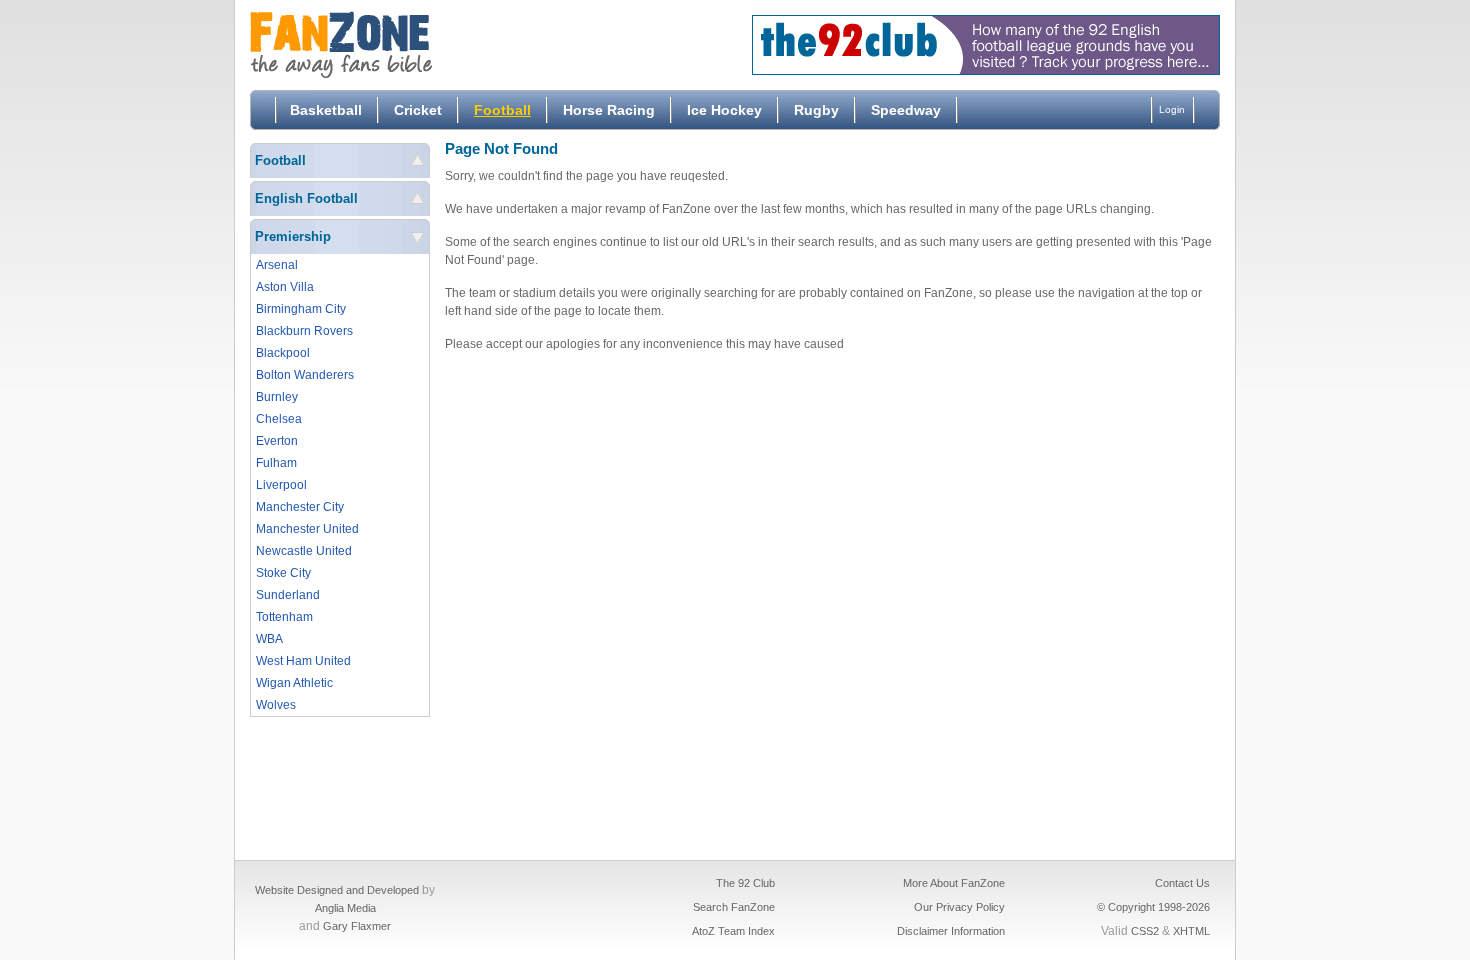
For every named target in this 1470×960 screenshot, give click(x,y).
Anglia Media (345, 908)
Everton (277, 441)
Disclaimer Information (951, 931)
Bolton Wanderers (305, 375)
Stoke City (283, 573)
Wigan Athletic (294, 683)
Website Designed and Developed (337, 890)
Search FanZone (734, 907)
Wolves (276, 705)
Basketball (326, 110)
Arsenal (277, 265)
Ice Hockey (724, 110)
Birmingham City (301, 309)
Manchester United (307, 529)
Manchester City (300, 507)
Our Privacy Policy (959, 907)
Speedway (906, 110)
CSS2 (1145, 931)
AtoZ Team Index (733, 931)
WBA (269, 639)
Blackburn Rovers (304, 331)
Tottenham (284, 617)
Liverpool (281, 485)
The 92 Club (745, 883)
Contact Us (1182, 883)
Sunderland (288, 595)
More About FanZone (954, 883)
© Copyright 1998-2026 (1153, 907)
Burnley (277, 397)
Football (502, 110)
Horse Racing (609, 110)
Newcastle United (304, 551)
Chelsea (279, 419)
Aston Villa (285, 287)
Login (1172, 109)
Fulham (276, 463)
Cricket (418, 110)
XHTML (1191, 931)
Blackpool (283, 353)
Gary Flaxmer (357, 926)
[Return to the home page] (400, 45)
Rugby (816, 110)
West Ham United (303, 661)
